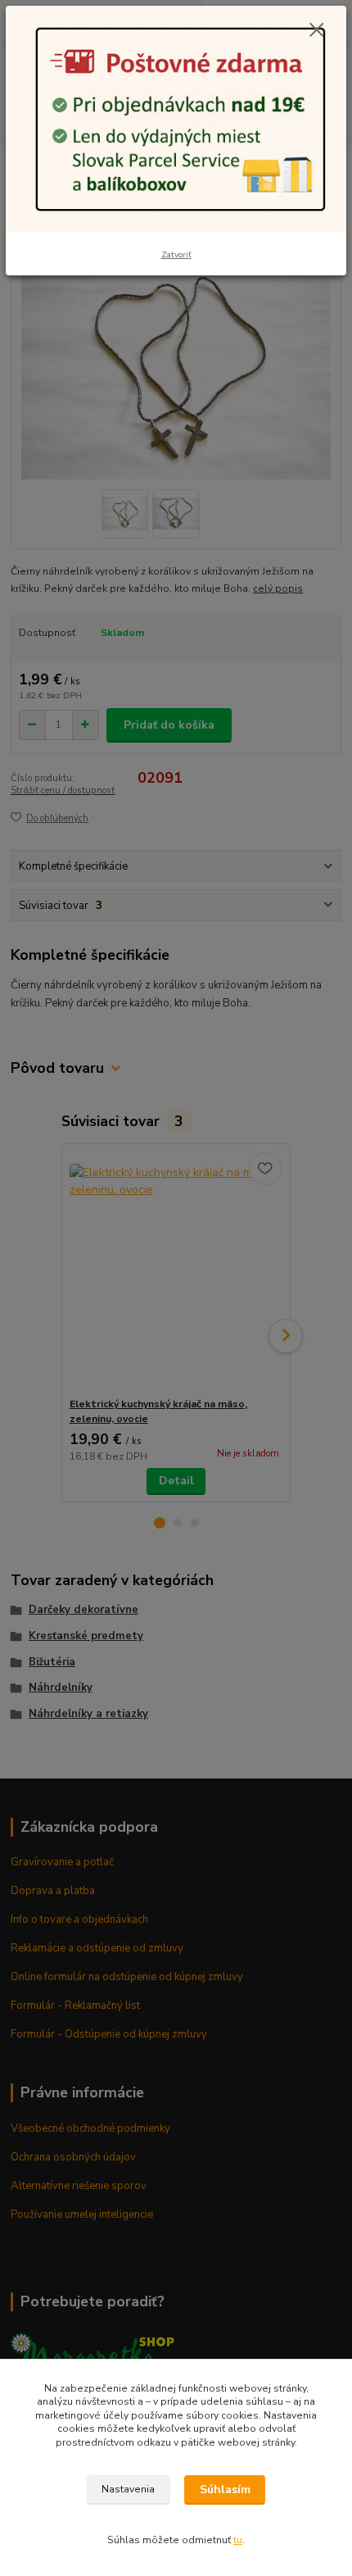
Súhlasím (225, 2490)
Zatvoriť (176, 254)
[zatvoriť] (317, 31)
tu (238, 2540)
